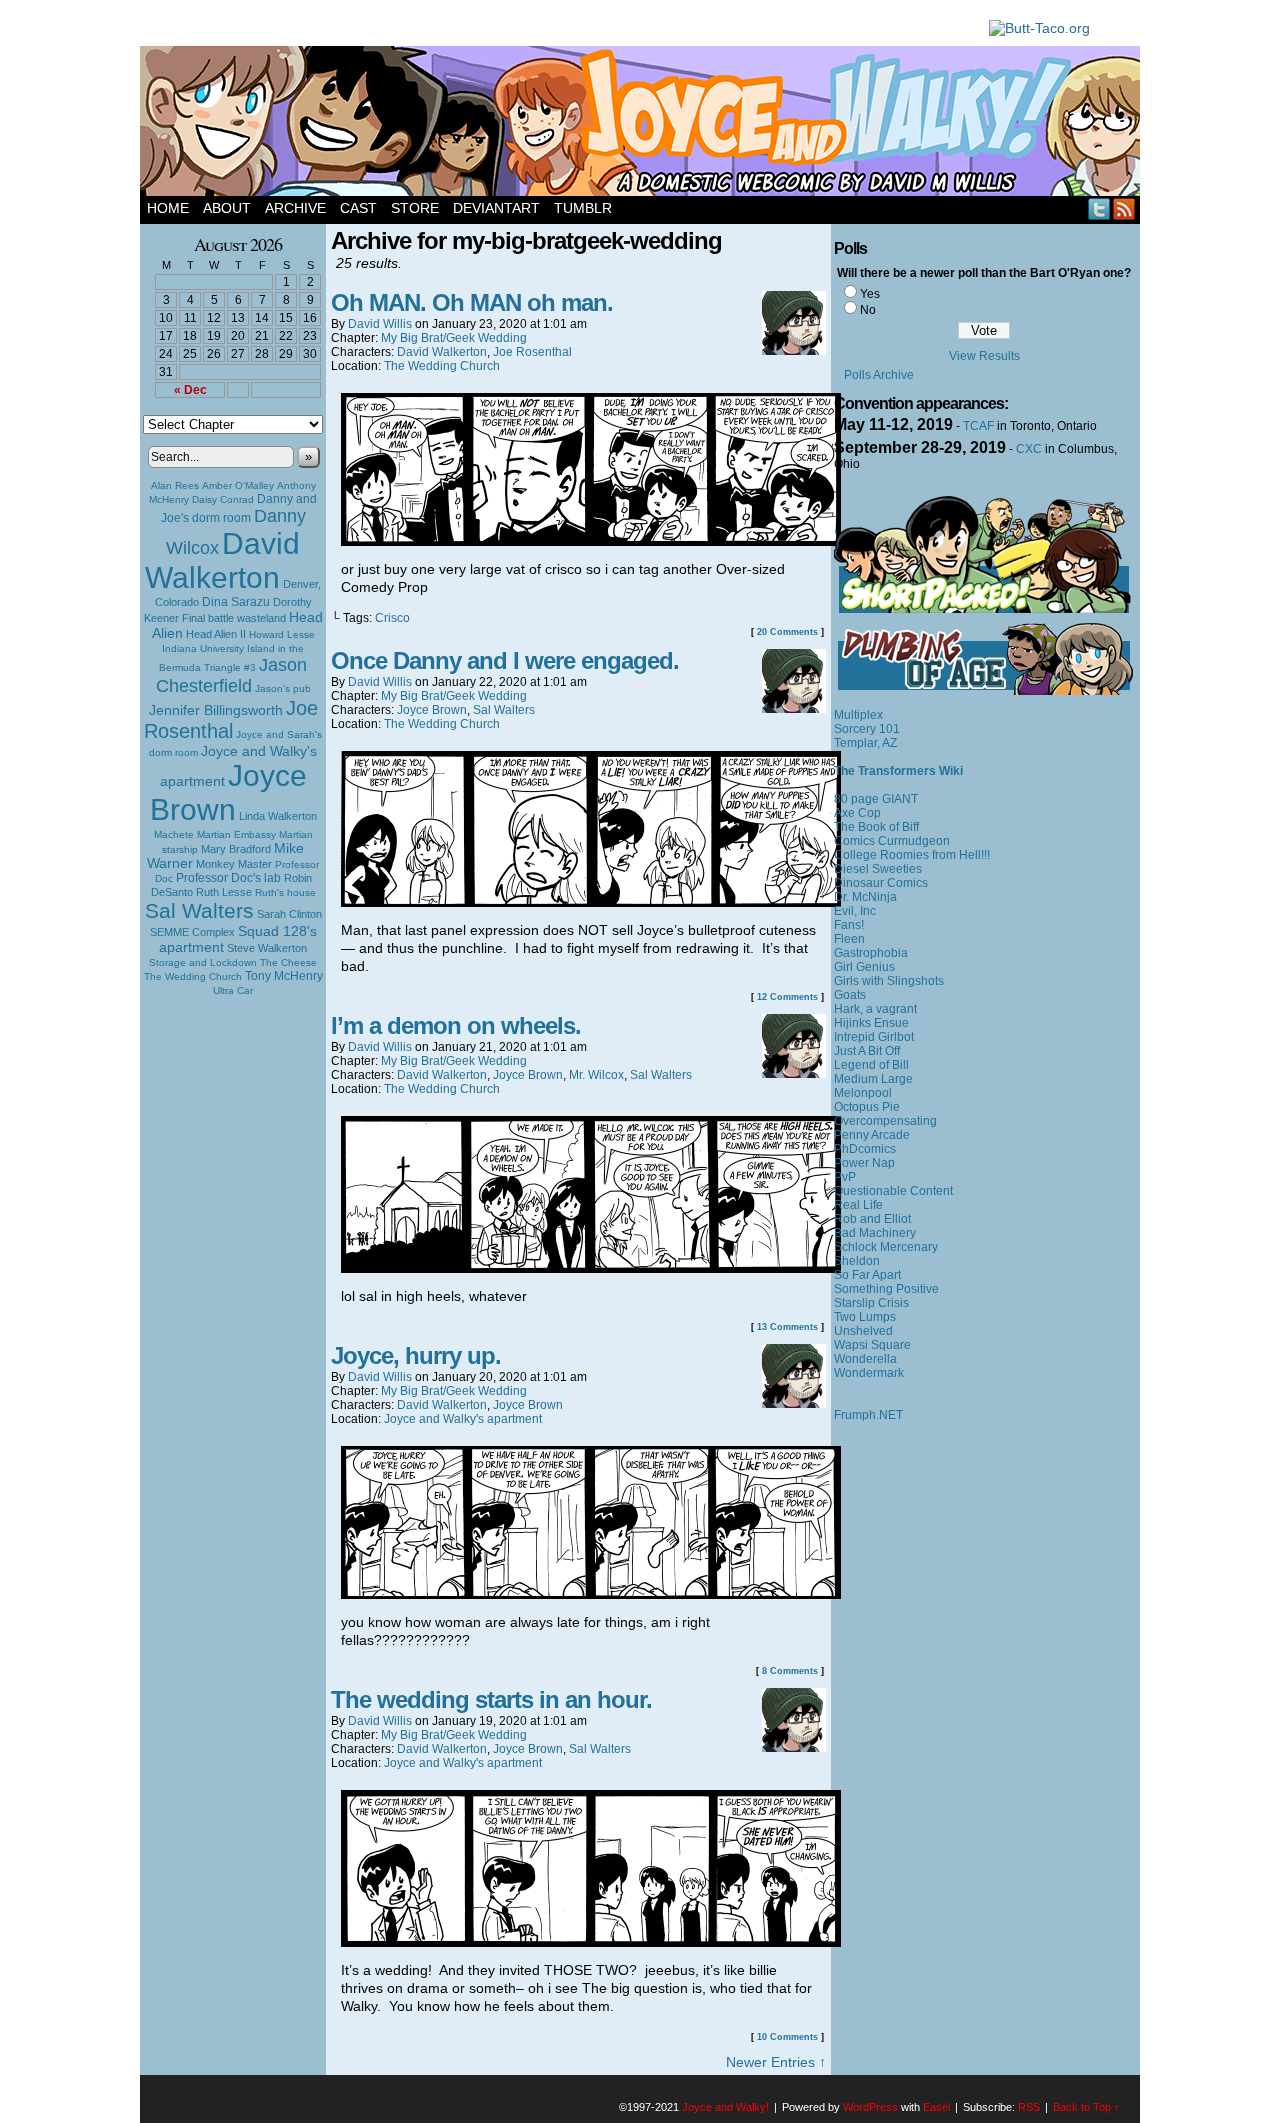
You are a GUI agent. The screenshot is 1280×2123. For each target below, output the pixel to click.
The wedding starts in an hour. (491, 1699)
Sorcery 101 (867, 729)
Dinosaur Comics (881, 883)
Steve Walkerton (267, 948)
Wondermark (869, 1373)
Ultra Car (233, 990)
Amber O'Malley (238, 485)
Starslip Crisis (871, 1303)
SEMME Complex (192, 932)
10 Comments (787, 2037)
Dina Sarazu (236, 602)
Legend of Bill (871, 1065)
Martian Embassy (236, 834)
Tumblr (583, 208)
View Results (984, 356)
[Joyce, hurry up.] (591, 1594)
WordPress (870, 2107)
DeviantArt (496, 208)
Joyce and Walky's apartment (463, 1419)
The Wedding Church (193, 976)
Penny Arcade (872, 1135)
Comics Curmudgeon (892, 841)
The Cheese (288, 962)
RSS (1124, 208)
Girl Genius (864, 967)
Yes (870, 294)
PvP (845, 1177)
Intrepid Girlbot (874, 1037)
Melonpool (863, 1093)
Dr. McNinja (865, 897)
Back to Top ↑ (1086, 2107)
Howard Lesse (282, 634)
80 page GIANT (876, 799)
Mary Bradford (236, 849)
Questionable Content (893, 1191)
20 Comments (787, 632)
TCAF (978, 426)
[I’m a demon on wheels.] (591, 1268)
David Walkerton (222, 560)
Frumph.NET (868, 1415)
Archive (295, 208)
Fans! (849, 925)
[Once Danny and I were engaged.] (591, 902)
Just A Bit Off (867, 1051)
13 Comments (787, 1327)
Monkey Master (234, 864)
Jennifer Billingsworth (216, 710)
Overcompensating (885, 1121)
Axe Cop (857, 813)
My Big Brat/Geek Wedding (454, 338)
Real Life (858, 1205)
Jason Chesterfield (232, 675)
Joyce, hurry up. (416, 1355)
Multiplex (858, 715)
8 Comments (790, 1671)
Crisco (392, 618)
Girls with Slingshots (889, 981)
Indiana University (203, 648)
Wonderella (865, 1359)
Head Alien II (216, 634)
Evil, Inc (855, 911)
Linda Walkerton (278, 816)
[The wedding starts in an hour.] (591, 1942)
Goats (850, 995)
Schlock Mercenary (886, 1247)
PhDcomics (865, 1149)
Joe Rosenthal (231, 719)
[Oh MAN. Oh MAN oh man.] (591, 541)
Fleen (849, 939)
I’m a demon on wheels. (456, 1025)
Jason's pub (283, 688)
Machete (174, 834)
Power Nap (864, 1163)
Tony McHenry (284, 976)
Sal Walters (199, 910)
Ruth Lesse (224, 892)
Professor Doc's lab (228, 877)
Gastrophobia (871, 953)
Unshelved (863, 1331)
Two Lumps (865, 1317)
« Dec (190, 390)
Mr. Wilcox (596, 1075)
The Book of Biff (876, 827)
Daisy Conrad (223, 499)
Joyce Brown (228, 792)
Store (415, 208)
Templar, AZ (865, 743)
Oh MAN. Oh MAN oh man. (472, 302)
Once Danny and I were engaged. (505, 660)
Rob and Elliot (872, 1219)
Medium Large (873, 1079)
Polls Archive (879, 375)
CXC (1029, 449)
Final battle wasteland (234, 618)
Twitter (1099, 208)
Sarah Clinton (289, 914)
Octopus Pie (867, 1107)
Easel (936, 2107)
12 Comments (787, 997)
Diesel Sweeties (878, 869)
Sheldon (857, 1261)
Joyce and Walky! (643, 124)
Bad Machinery (875, 1233)
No (868, 310)
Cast (358, 208)
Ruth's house (285, 892)
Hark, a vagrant (875, 1009)
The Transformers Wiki (898, 771)
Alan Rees (175, 485)
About (227, 208)
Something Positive (886, 1289)
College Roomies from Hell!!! (912, 855)
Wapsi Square (872, 1345)
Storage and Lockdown (203, 962)
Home (168, 208)
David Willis (380, 324)
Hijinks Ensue (871, 1023)
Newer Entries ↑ (776, 2062)
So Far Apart (867, 1275)
